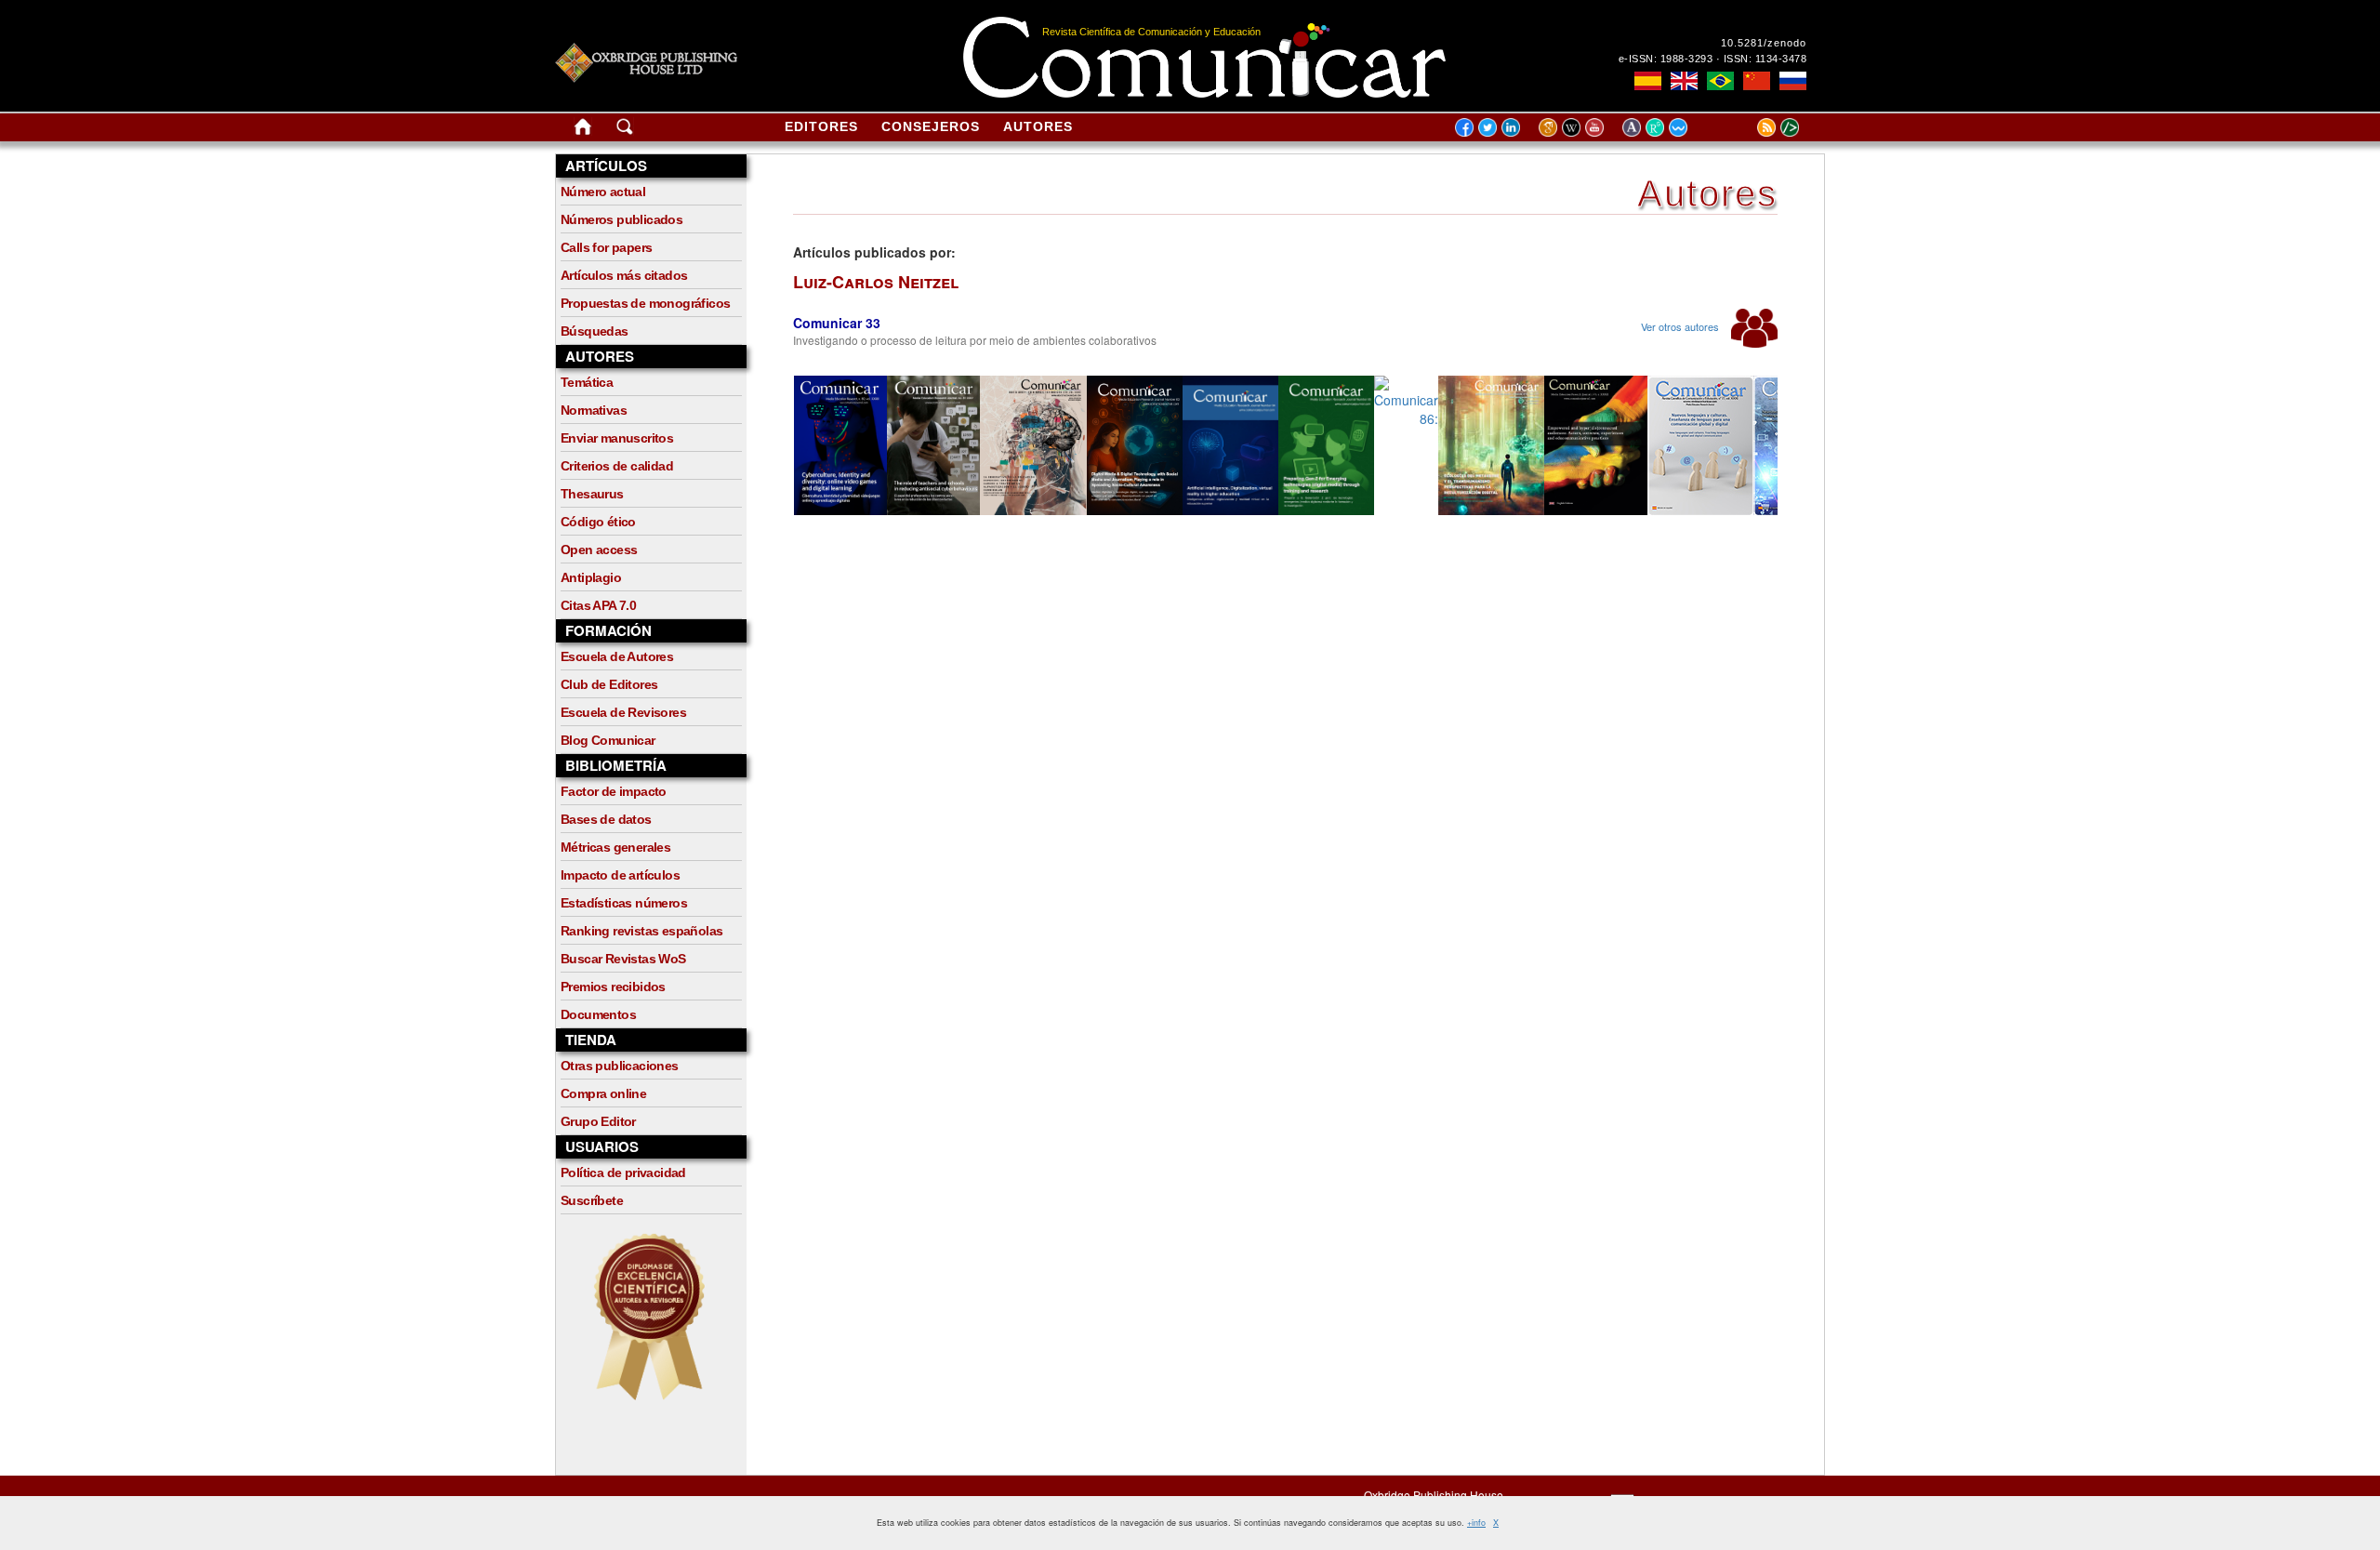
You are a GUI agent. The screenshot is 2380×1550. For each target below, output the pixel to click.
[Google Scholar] (1550, 126)
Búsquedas (595, 331)
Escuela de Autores (617, 656)
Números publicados (621, 219)
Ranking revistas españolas (641, 931)
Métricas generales (615, 847)
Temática (587, 382)
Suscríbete (592, 1200)
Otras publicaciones (620, 1066)
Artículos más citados (624, 275)
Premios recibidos (613, 987)
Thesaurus (592, 494)
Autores (1038, 126)
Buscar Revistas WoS (623, 959)
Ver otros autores (1681, 326)
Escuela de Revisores (623, 712)
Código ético (598, 522)
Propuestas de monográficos (645, 303)
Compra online (603, 1093)
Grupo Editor (598, 1121)
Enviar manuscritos (617, 438)
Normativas (594, 410)
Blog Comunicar (608, 740)
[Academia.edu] (1634, 126)
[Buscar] (625, 130)
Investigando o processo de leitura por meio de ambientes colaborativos (975, 340)
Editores (821, 126)
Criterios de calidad (617, 466)
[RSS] (1743, 126)
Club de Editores (609, 684)
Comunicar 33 (837, 323)
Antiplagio (591, 577)
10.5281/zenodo (1764, 43)
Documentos (598, 1014)
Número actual (603, 192)
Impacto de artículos (620, 875)
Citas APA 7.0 (598, 605)
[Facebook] (1464, 126)
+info (1476, 1523)
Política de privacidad (623, 1172)
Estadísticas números (624, 903)
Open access (599, 550)
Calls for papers (606, 247)
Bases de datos (606, 819)
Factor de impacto (614, 791)
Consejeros (931, 126)
